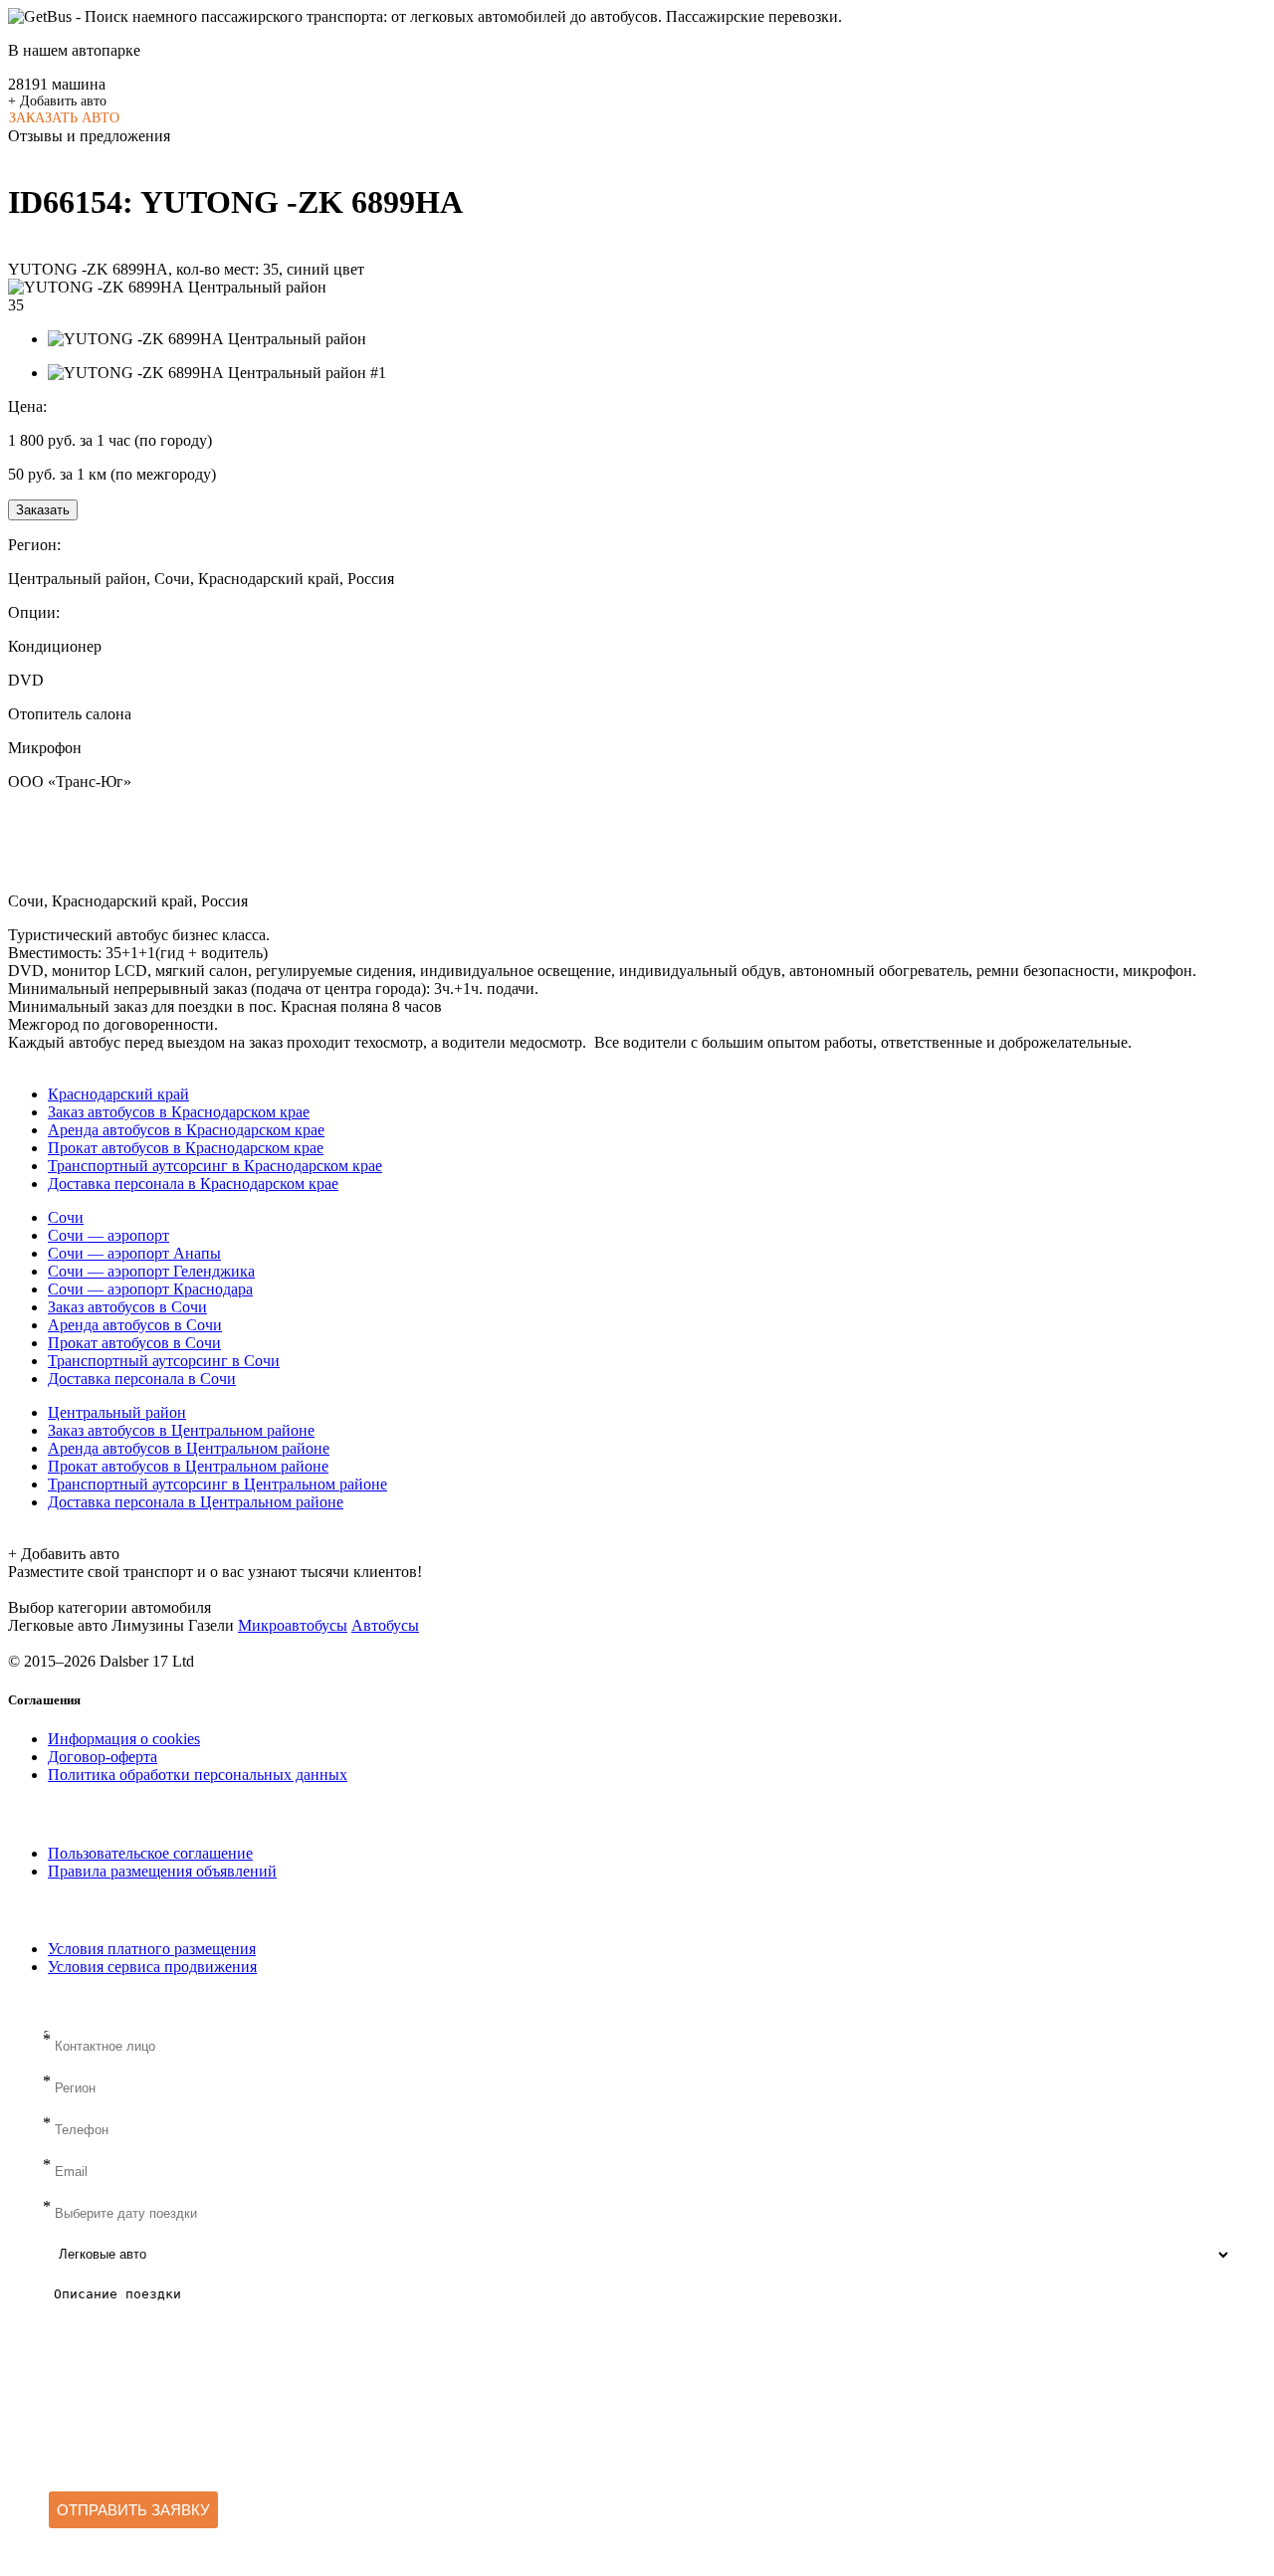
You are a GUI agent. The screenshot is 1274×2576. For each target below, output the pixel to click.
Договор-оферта (103, 1757)
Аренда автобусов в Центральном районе (189, 1448)
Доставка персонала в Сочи (142, 1379)
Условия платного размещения (152, 1949)
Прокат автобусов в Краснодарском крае (186, 1148)
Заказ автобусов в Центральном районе (181, 1430)
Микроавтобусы (293, 1625)
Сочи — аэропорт (108, 1235)
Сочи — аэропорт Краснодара (150, 1289)
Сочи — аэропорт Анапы (134, 1253)
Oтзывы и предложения (89, 136)
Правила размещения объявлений (162, 1871)
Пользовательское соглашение (150, 1853)
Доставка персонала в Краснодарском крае (193, 1184)
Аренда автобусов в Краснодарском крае (186, 1130)
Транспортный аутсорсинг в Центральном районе (217, 1484)
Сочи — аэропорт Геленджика (151, 1271)
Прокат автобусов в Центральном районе (188, 1466)
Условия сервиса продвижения (152, 1967)
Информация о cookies (124, 1739)
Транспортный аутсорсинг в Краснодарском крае (215, 1166)
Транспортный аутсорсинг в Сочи (164, 1361)
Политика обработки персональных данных (198, 1775)
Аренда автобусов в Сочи (135, 1325)
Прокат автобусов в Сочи (134, 1343)
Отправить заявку (133, 2510)
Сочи (66, 1217)
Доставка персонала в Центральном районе (196, 1502)
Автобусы (385, 1625)
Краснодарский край (118, 1094)
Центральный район (117, 1412)
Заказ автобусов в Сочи (127, 1307)
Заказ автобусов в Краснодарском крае (179, 1112)
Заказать (43, 510)
